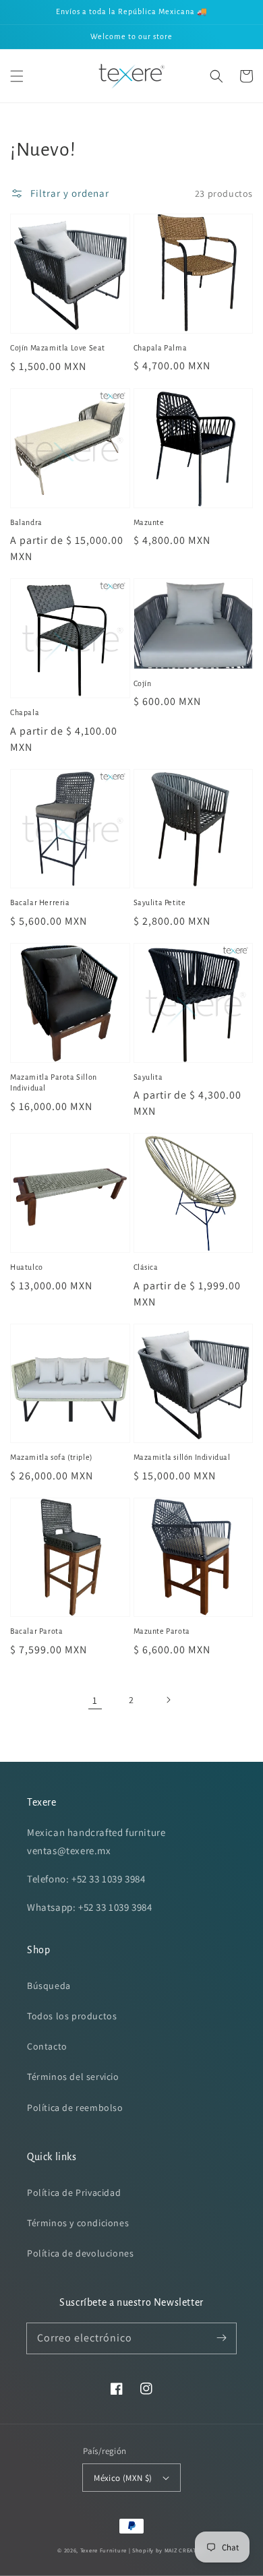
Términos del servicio (73, 2077)
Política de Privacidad (74, 2192)
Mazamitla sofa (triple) (52, 1457)
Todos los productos (72, 2016)
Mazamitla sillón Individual (182, 1457)
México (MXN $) (123, 2478)
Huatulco (27, 1267)
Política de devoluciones (80, 2253)
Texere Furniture (104, 2550)
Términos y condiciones (78, 2223)
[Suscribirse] (221, 2338)
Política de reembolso (75, 2108)
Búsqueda (49, 1986)
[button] (17, 76)
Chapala (25, 712)
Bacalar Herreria (40, 902)
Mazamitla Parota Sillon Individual (54, 1083)
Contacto (47, 2046)
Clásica (146, 1267)
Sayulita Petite (160, 902)
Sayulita (148, 1077)
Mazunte (149, 522)
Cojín (143, 683)
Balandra (26, 522)
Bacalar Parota (36, 1631)
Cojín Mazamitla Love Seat (58, 348)
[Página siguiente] (168, 1700)
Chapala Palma (160, 348)
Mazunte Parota (162, 1631)
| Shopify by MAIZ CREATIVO (167, 2550)
